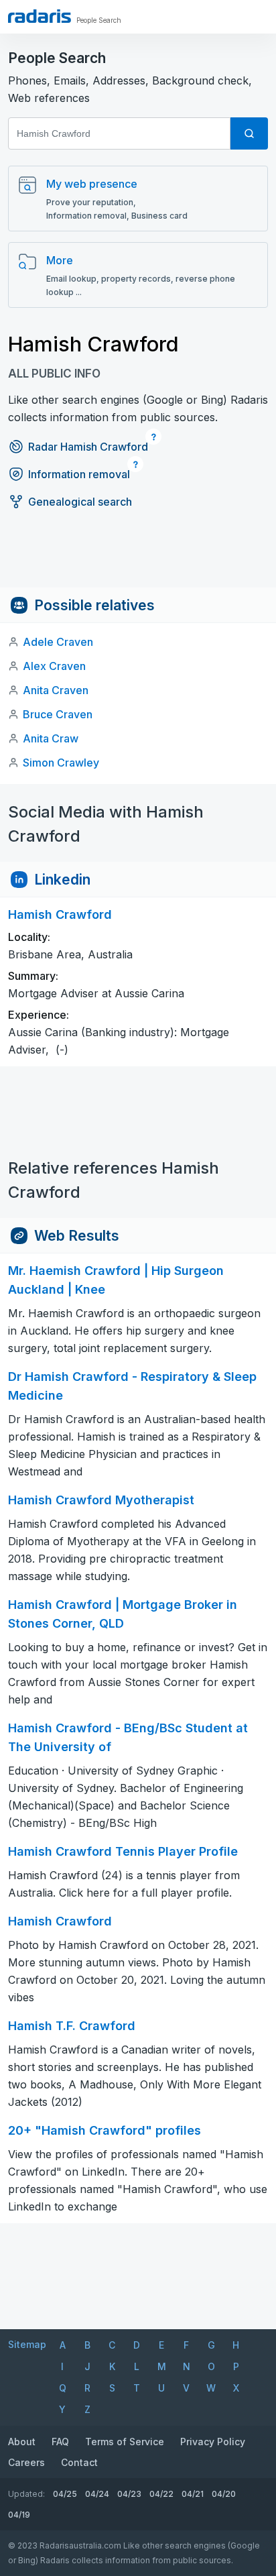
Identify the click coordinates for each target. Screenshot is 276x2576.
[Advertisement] (138, 557)
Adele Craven (58, 642)
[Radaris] (40, 16)
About (22, 2442)
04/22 (161, 2494)
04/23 (129, 2494)
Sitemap (27, 2344)
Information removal (79, 474)
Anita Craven (56, 690)
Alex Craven (54, 666)
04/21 (193, 2494)
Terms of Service (125, 2442)
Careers (26, 2462)
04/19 (19, 2515)
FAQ (60, 2442)
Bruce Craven (58, 714)
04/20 (224, 2494)
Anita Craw (51, 738)
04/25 (65, 2494)
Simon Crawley (61, 763)
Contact (79, 2462)
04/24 (97, 2494)
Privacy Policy (213, 2442)
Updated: (26, 2494)
